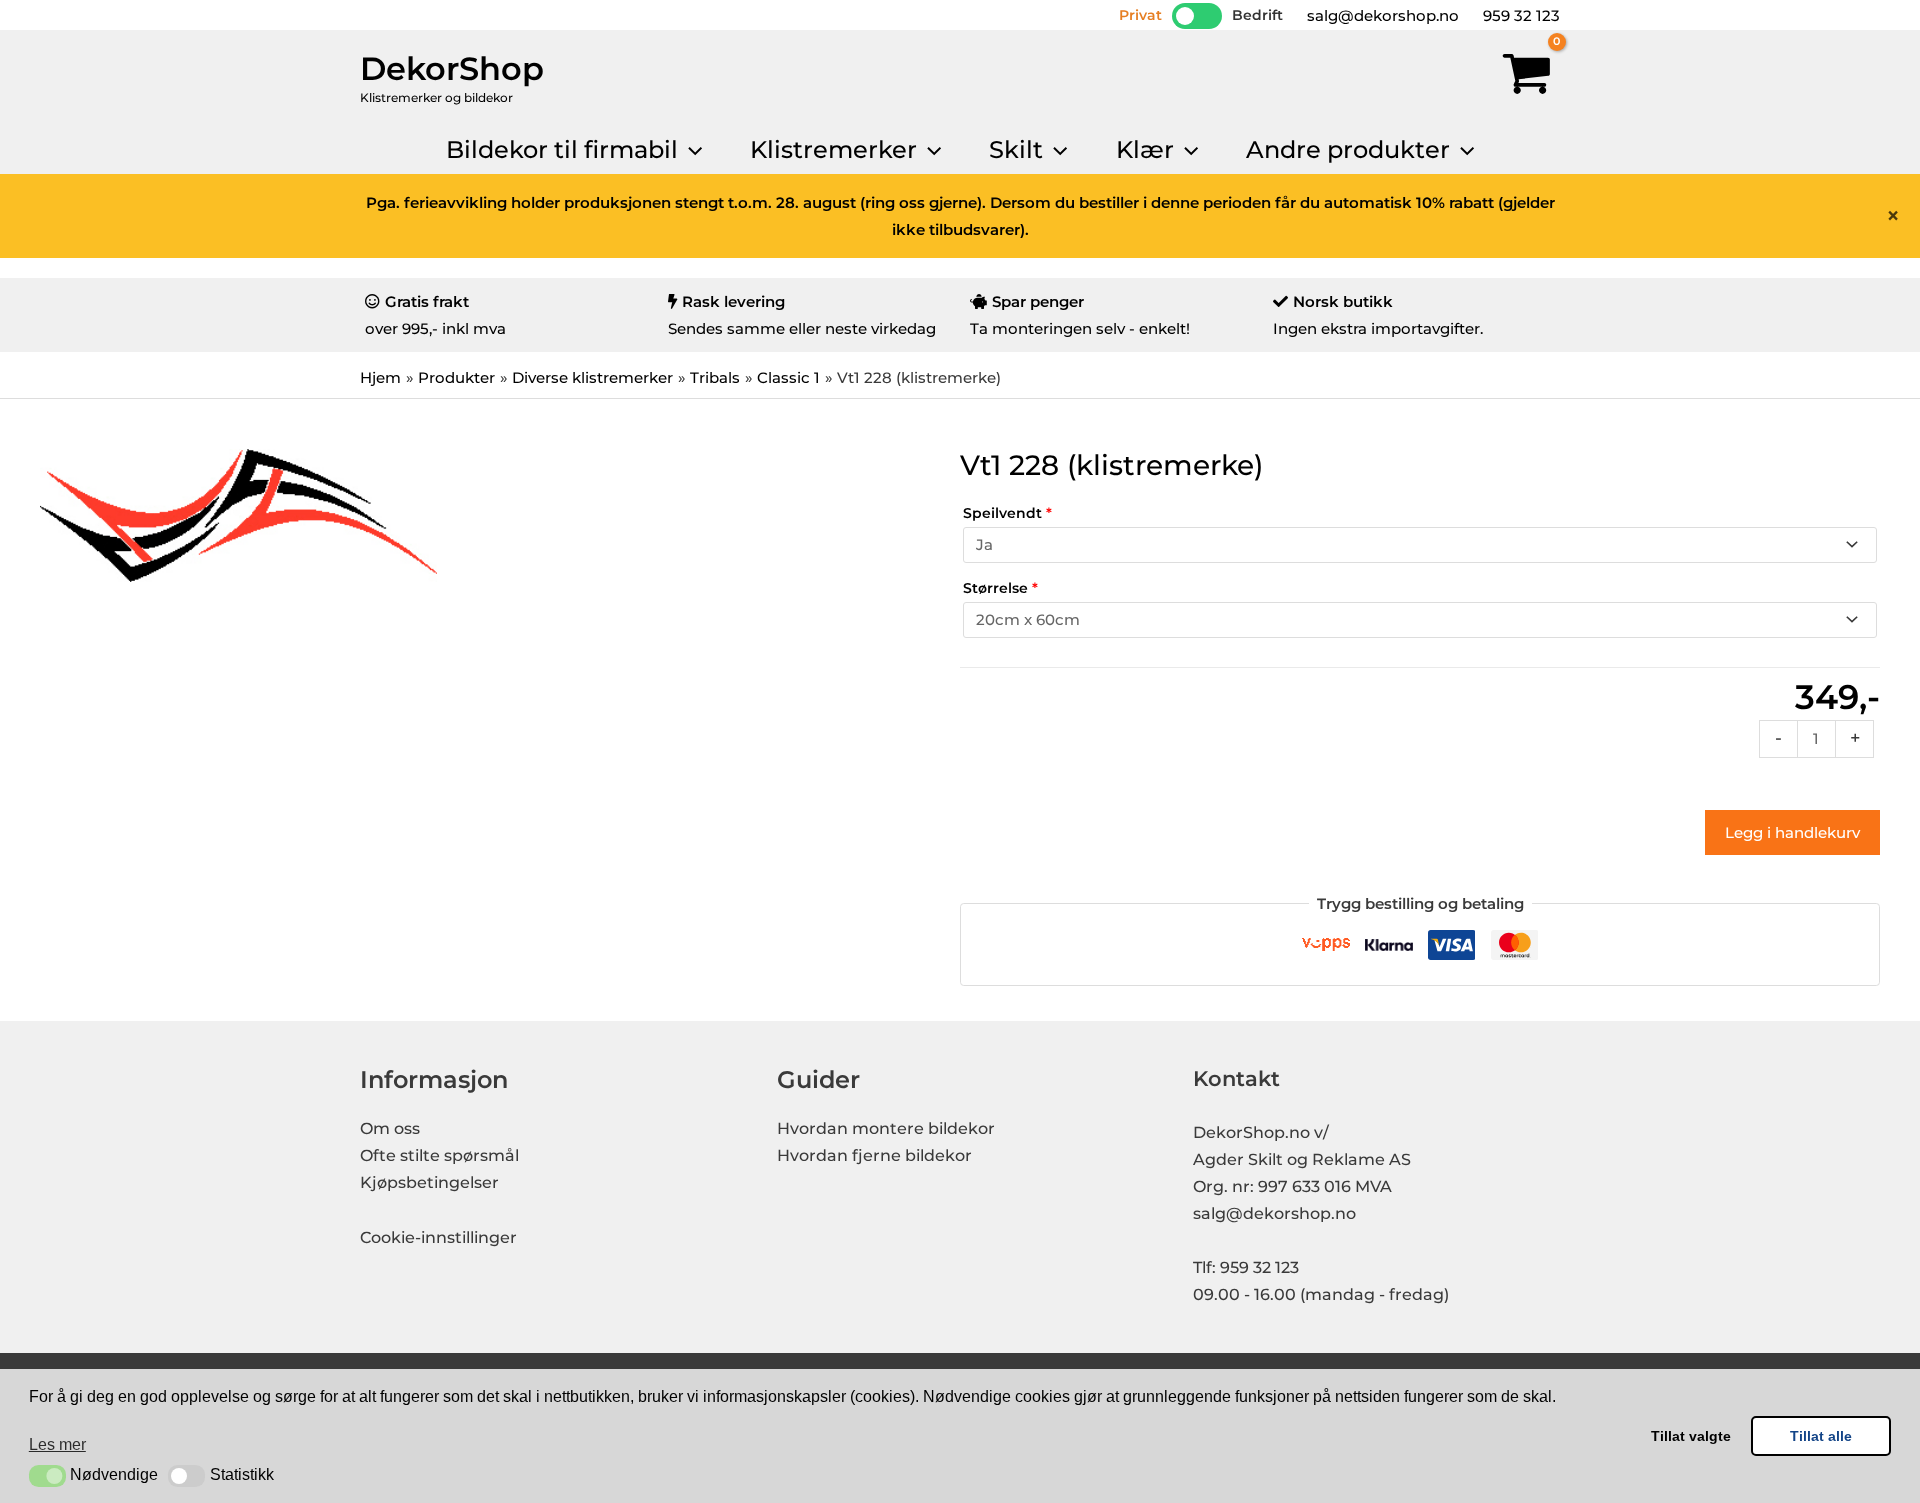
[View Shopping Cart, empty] (1527, 78)
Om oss (390, 1128)
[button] (47, 1476)
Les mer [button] (57, 1444)
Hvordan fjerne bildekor (874, 1155)
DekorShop (452, 68)
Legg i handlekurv (1792, 832)
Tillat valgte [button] (1691, 1436)
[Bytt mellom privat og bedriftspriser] (1197, 16)
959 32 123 (1519, 15)
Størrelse (1000, 588)
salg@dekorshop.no (1381, 15)
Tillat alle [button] (1821, 1436)
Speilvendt (1007, 513)
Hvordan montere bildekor (886, 1128)
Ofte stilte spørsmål (439, 1155)
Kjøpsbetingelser (429, 1182)
